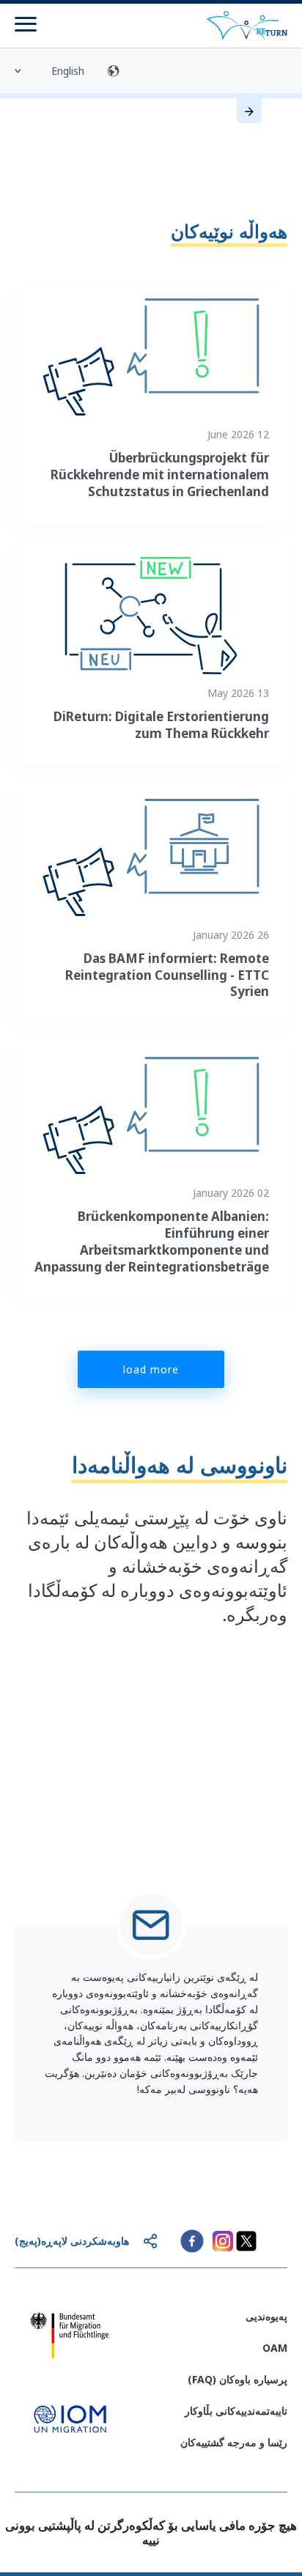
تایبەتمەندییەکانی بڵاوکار (236, 2411)
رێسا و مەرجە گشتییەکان (234, 2442)
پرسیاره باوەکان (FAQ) (237, 2379)
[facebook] (192, 2241)
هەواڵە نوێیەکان (229, 231)
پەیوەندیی (266, 2316)
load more (151, 1369)
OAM (275, 2348)
